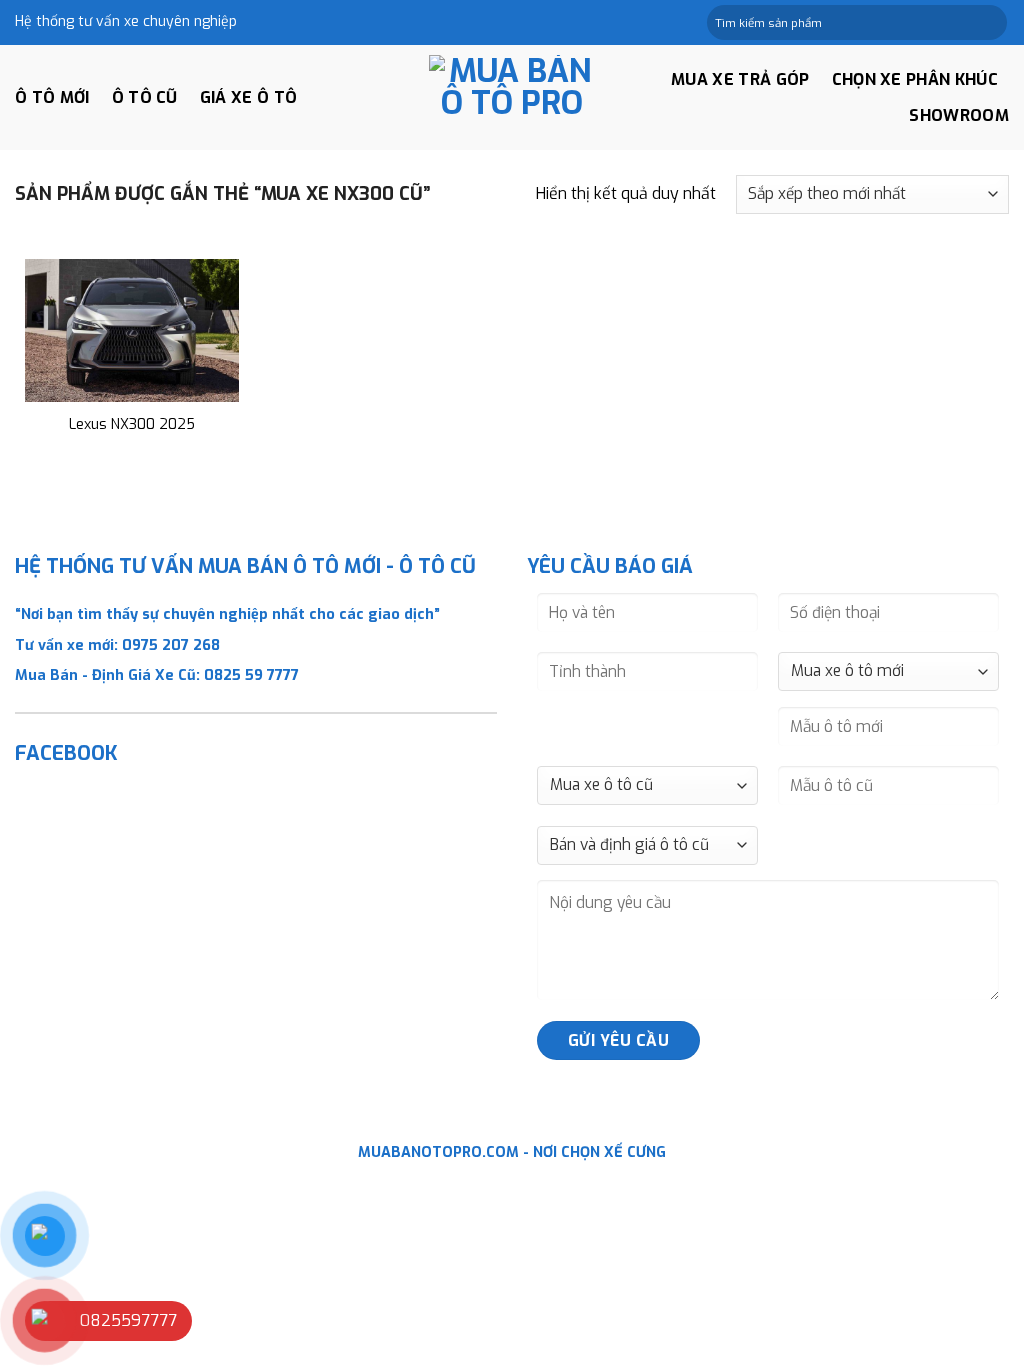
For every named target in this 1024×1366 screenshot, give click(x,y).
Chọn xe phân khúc (915, 79)
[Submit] (990, 23)
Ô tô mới (52, 97)
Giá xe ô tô (249, 97)
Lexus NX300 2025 (132, 425)
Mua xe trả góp (740, 79)
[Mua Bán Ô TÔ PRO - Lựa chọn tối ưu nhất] (512, 97)
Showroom (959, 115)
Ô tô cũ (145, 97)
